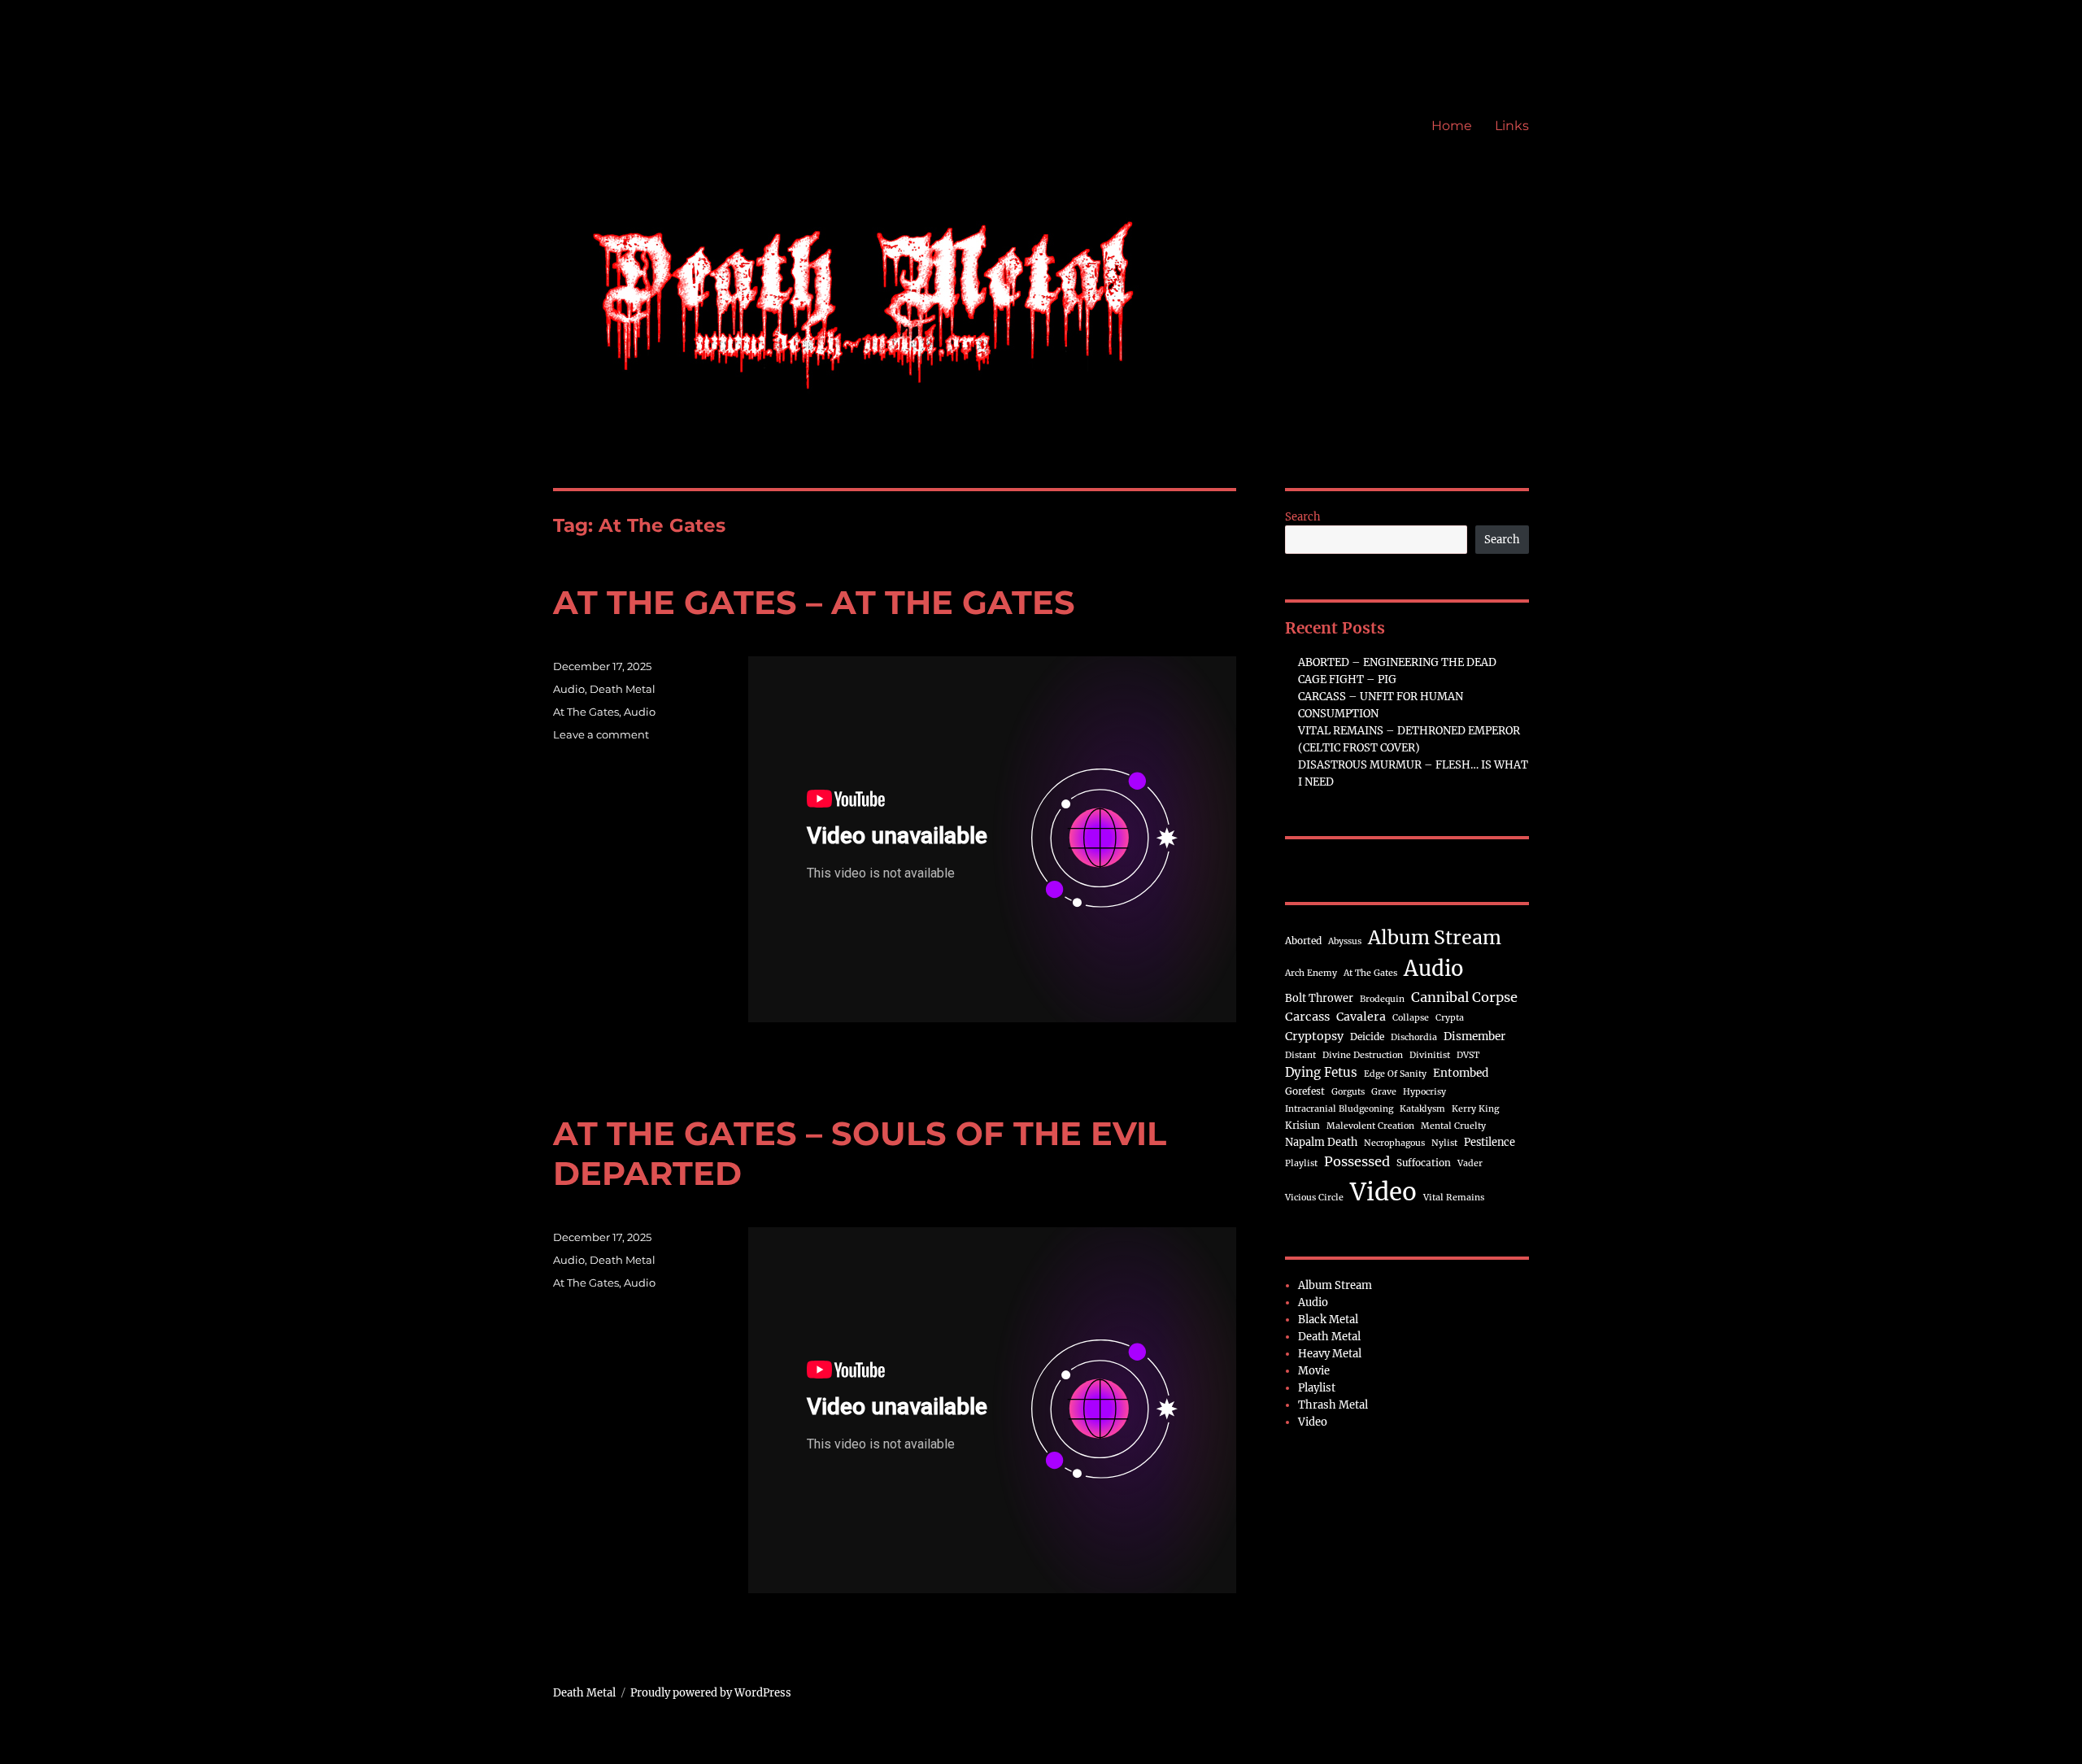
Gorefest (1305, 1091)
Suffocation (1424, 1163)
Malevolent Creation (1370, 1126)
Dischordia (1414, 1037)
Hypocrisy (1424, 1092)
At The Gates (586, 712)
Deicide (1367, 1037)
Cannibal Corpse (1464, 997)
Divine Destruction (1363, 1055)
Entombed (1461, 1073)
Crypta (1450, 1018)
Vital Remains (1454, 1198)
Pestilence (1490, 1142)
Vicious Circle (1314, 1198)
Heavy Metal (1330, 1354)
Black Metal (1328, 1320)
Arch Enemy (1311, 973)
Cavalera (1361, 1017)
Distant (1300, 1055)
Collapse (1411, 1018)
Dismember (1474, 1037)
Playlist (1301, 1163)
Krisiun (1302, 1125)
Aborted (1303, 941)
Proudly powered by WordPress (711, 1693)
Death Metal (623, 689)
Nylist (1444, 1143)
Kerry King (1475, 1109)
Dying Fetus (1321, 1072)
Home (1452, 126)
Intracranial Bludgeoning (1339, 1109)
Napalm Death (1321, 1142)
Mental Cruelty (1453, 1126)
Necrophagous (1394, 1143)
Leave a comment (601, 734)
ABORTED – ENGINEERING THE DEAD (1397, 662)
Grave (1384, 1092)
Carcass (1307, 1017)
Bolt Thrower (1319, 998)
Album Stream (1435, 937)
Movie (1314, 1371)
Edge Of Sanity (1395, 1074)
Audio (569, 689)
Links (1512, 126)
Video (1383, 1192)
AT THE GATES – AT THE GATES (814, 602)
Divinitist (1430, 1055)
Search (1303, 517)
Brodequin (1382, 999)
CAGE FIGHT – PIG (1347, 679)
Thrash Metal (1333, 1405)
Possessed (1357, 1161)
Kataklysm (1422, 1109)
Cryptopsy (1314, 1036)
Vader (1470, 1163)
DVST (1468, 1055)
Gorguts (1348, 1092)
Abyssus (1345, 941)
